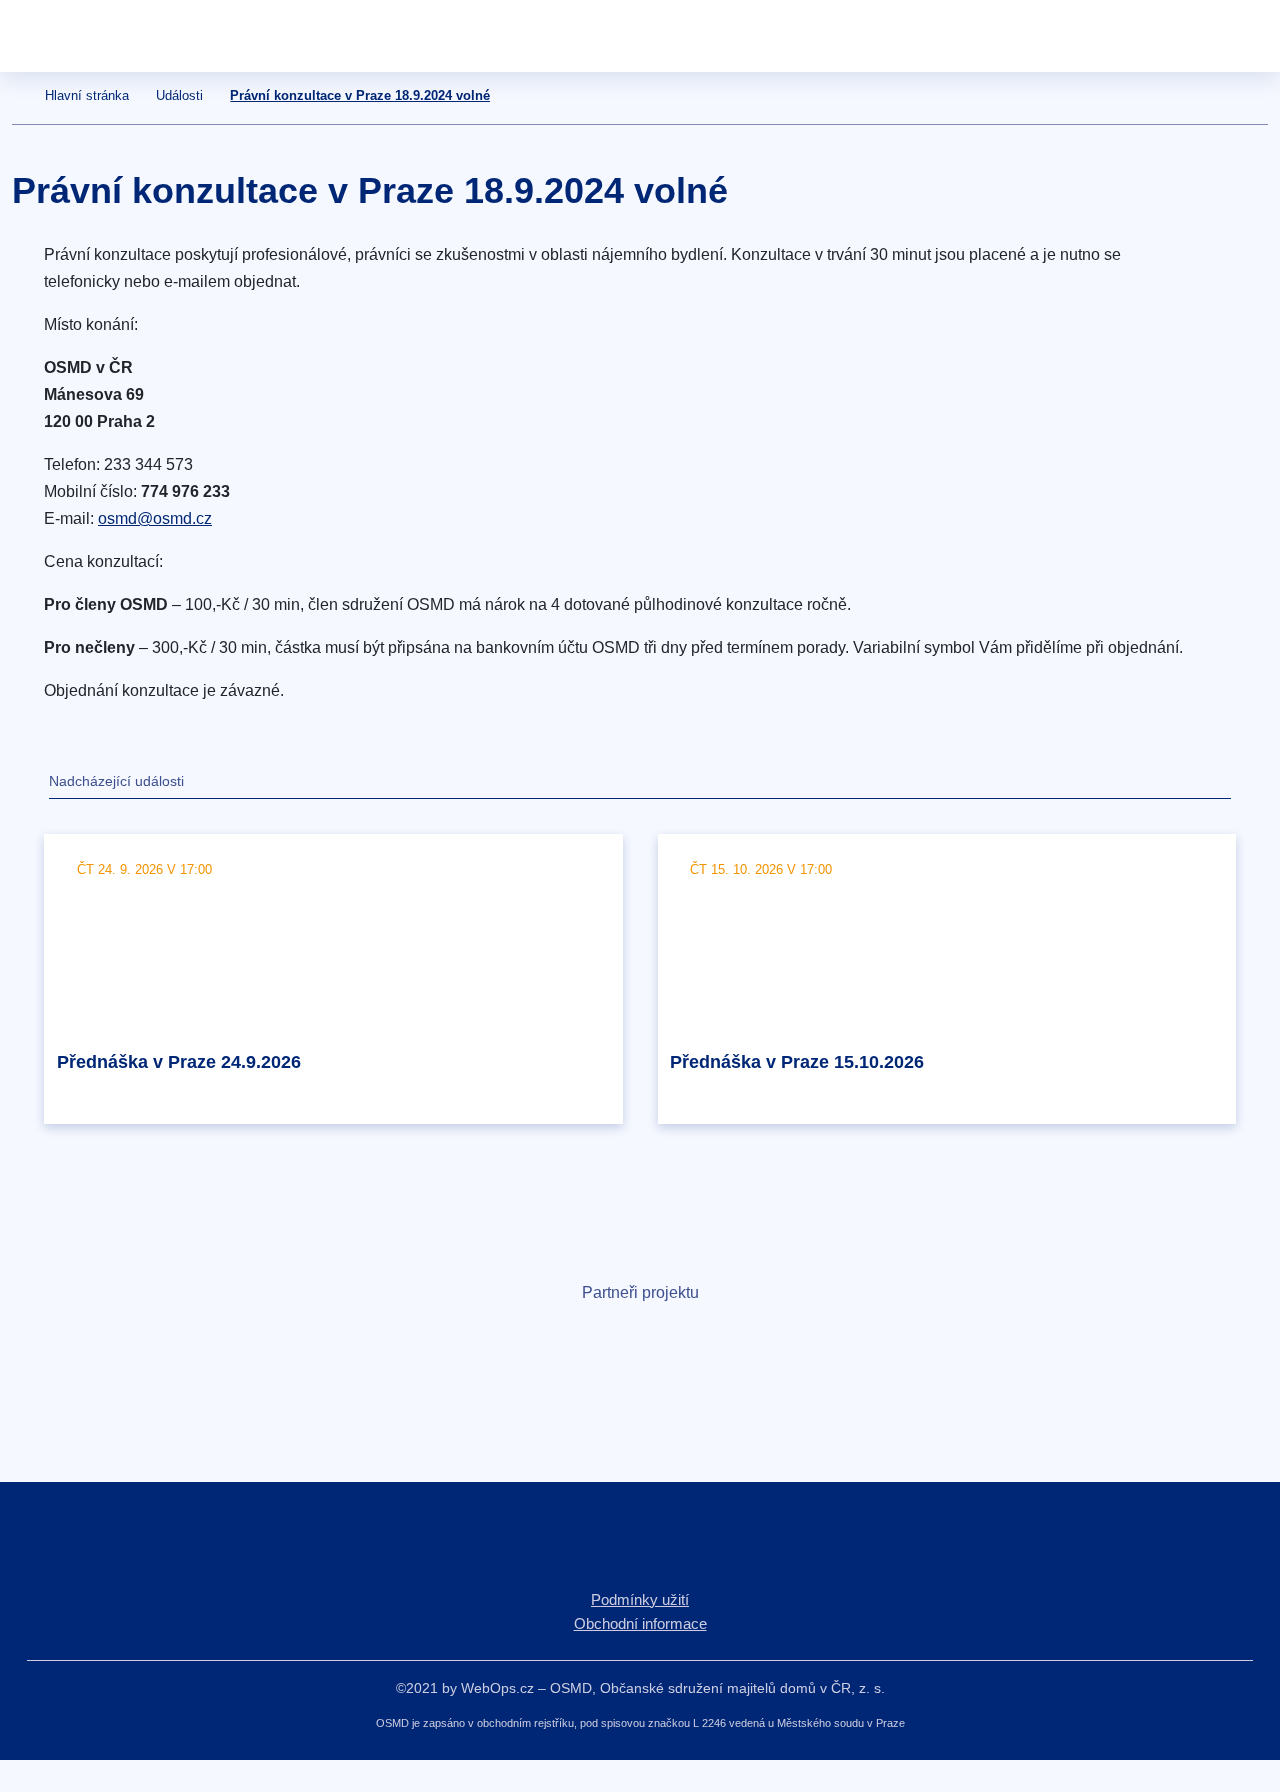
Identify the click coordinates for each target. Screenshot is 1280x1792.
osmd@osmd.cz (155, 518)
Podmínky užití (640, 1599)
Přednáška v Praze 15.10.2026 (797, 1062)
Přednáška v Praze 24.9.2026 (179, 1062)
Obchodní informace (640, 1623)
